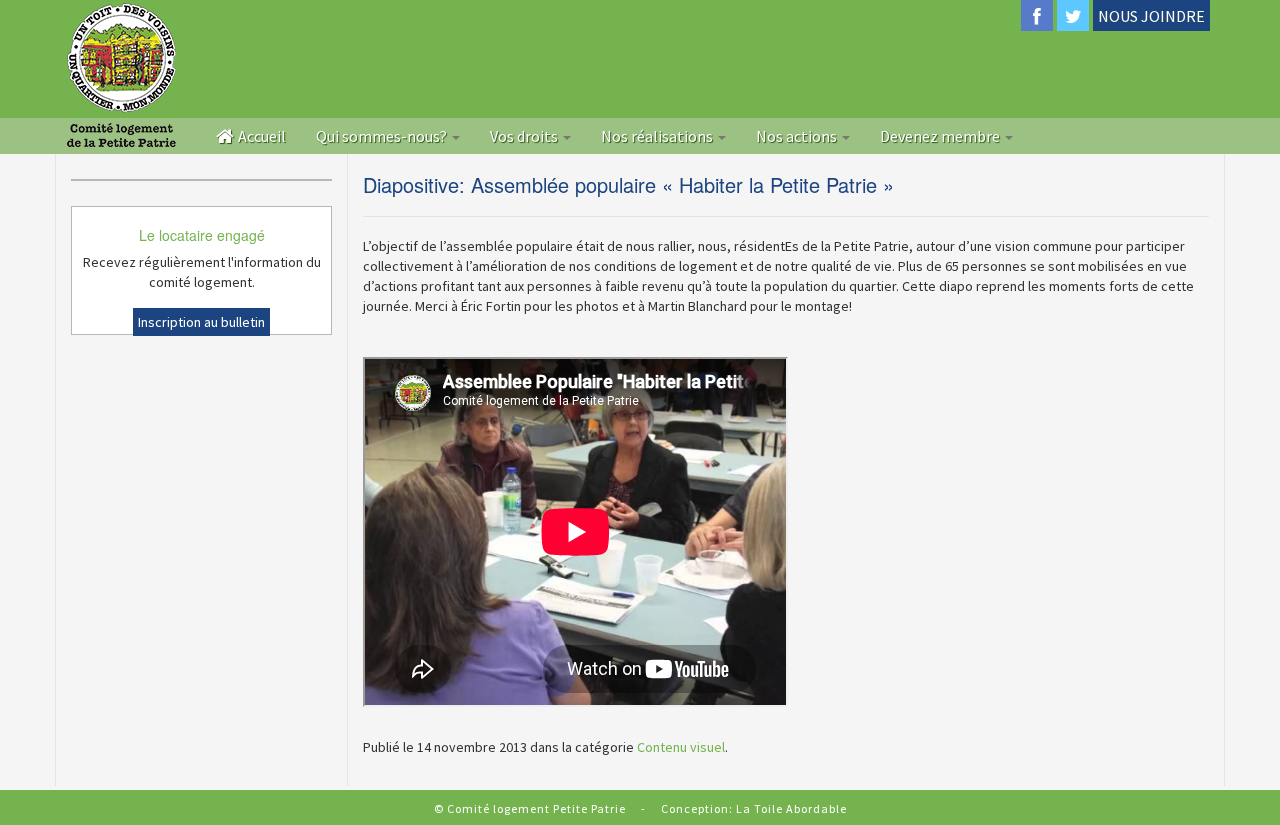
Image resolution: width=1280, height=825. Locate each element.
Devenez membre (941, 136)
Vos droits (525, 136)
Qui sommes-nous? (383, 136)
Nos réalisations (658, 136)
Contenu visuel (681, 747)
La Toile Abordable (791, 808)
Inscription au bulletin (201, 322)
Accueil (260, 136)
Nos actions (798, 136)
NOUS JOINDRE (1151, 16)
